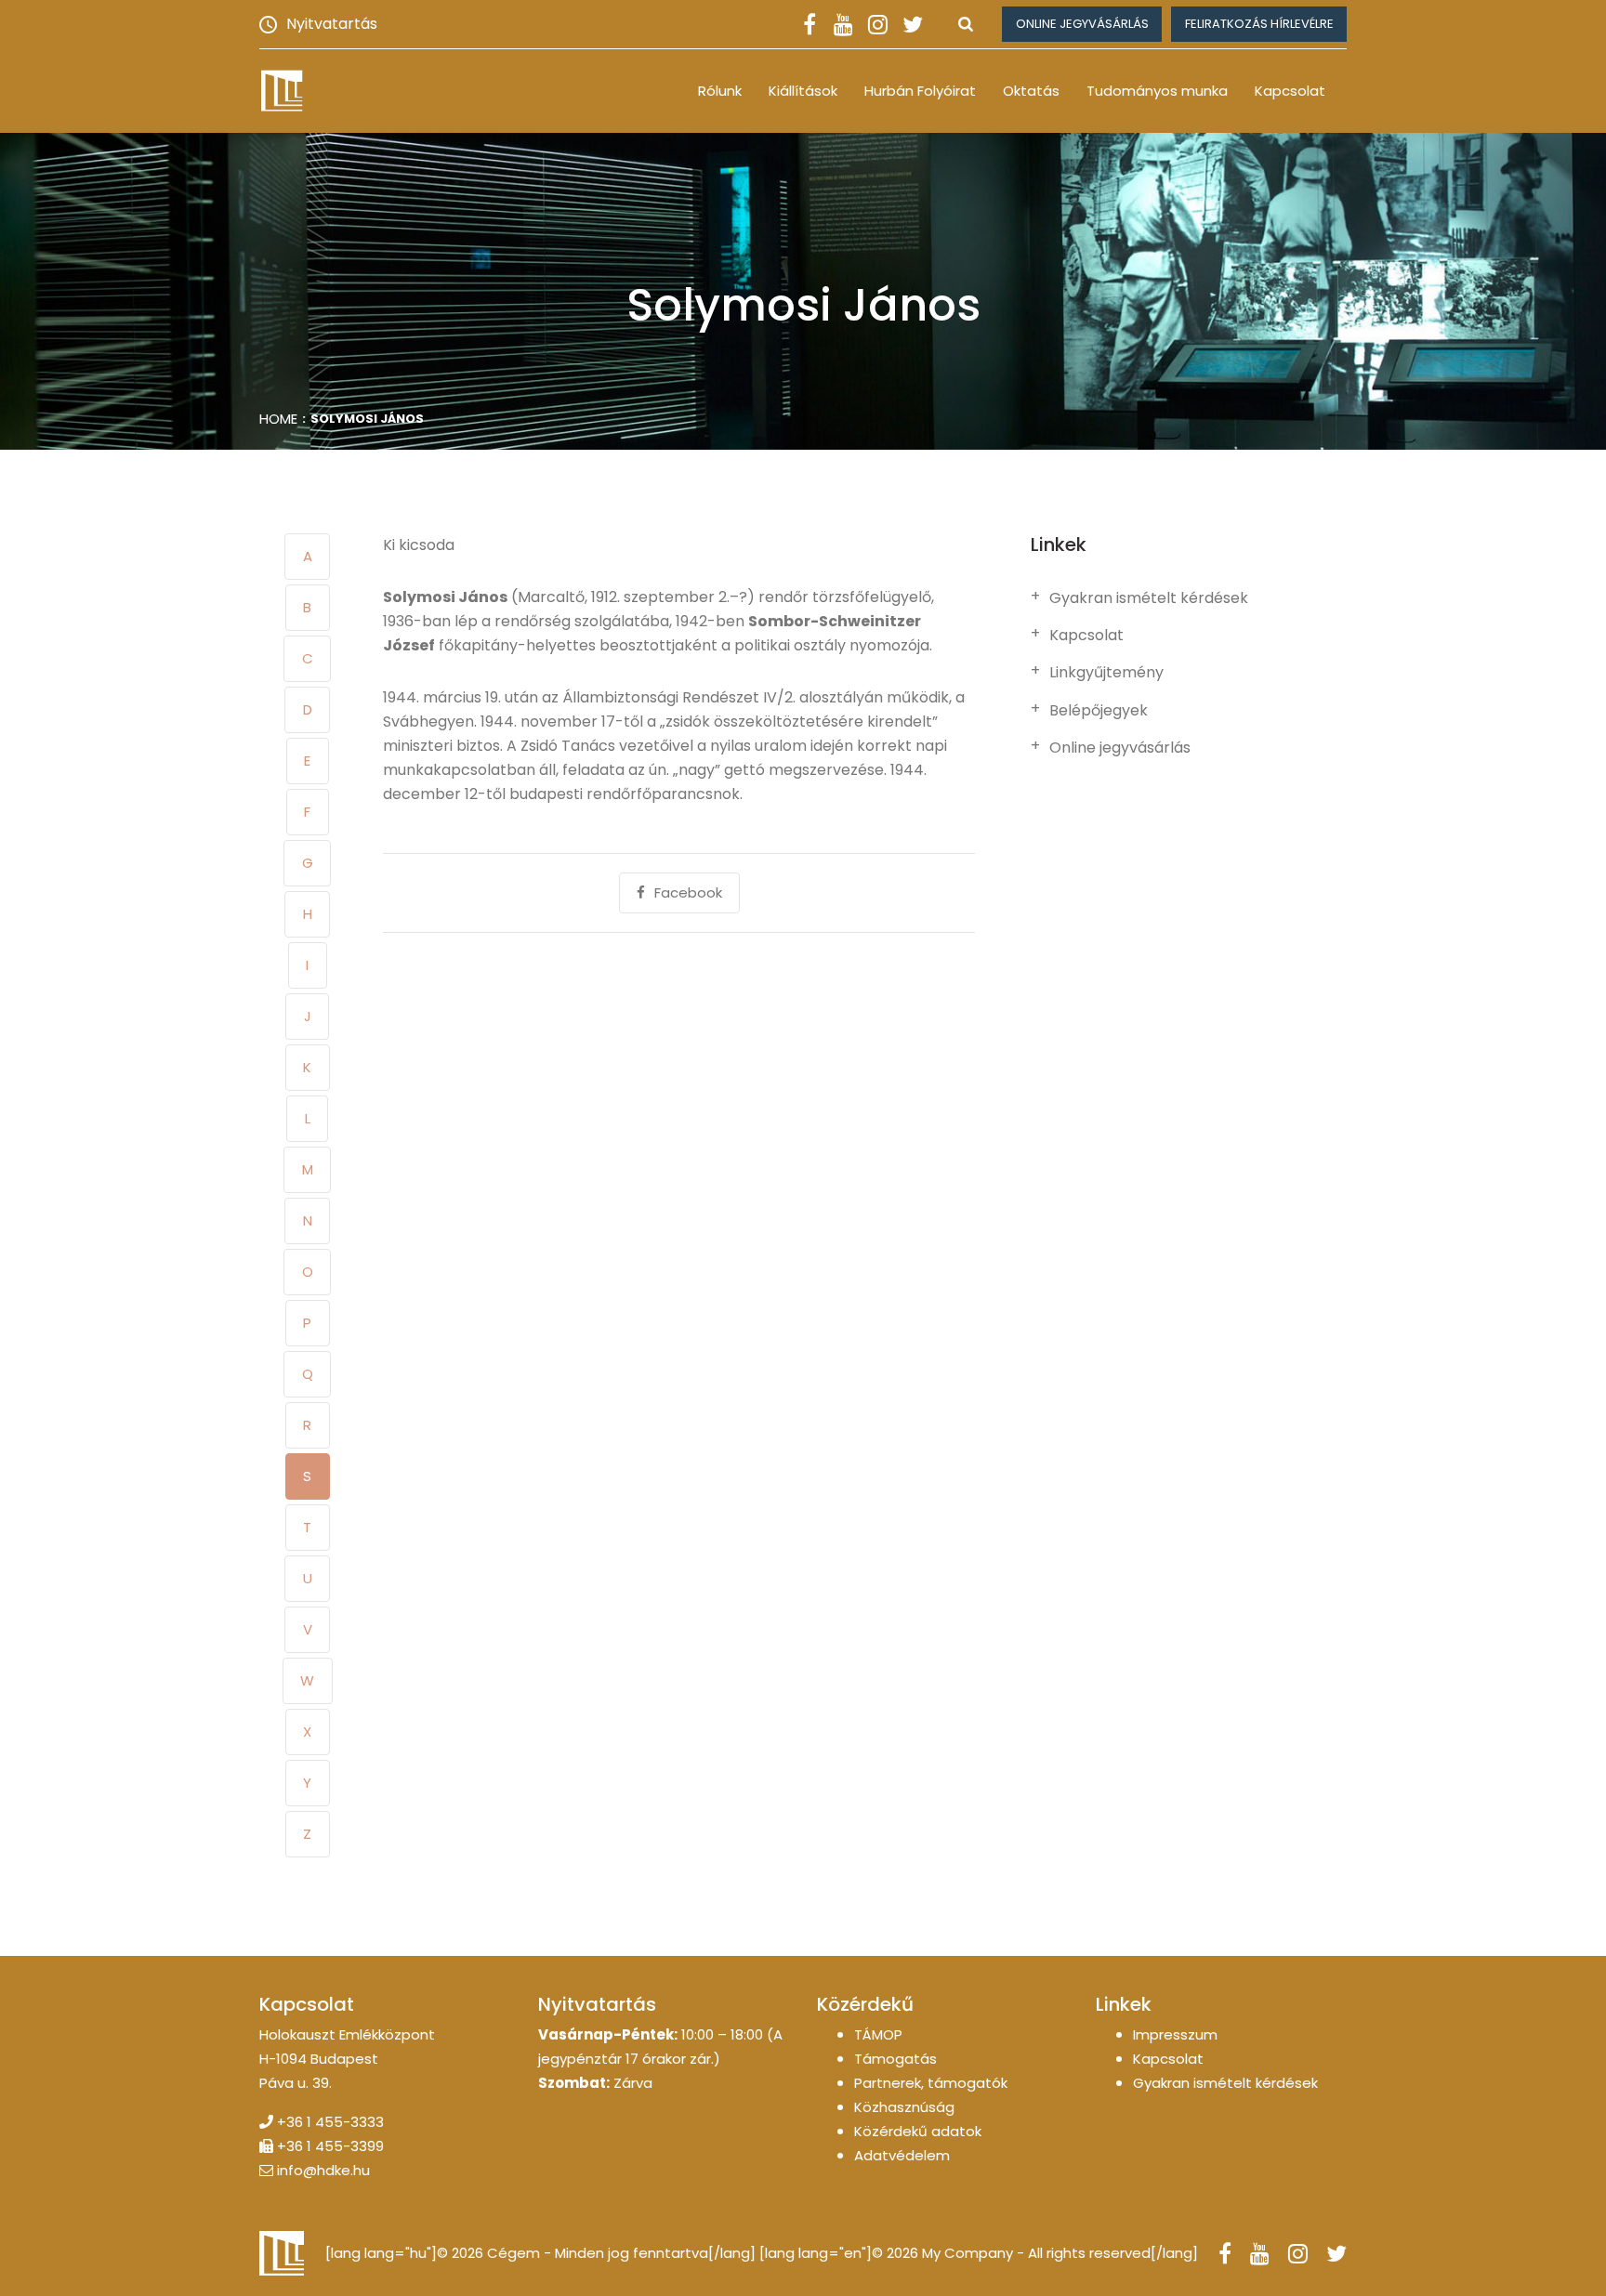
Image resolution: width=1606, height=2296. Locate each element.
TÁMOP (878, 2034)
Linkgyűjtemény (1106, 673)
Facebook (688, 892)
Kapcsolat (1290, 91)
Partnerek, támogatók (931, 2083)
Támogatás (895, 2059)
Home (278, 419)
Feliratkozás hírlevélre (1259, 24)
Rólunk (720, 91)
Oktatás (1031, 91)
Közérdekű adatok (918, 2131)
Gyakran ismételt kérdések (1149, 598)
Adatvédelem (902, 2155)
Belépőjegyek (1099, 711)
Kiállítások (803, 91)
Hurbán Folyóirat (920, 91)
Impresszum (1175, 2034)
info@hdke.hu (323, 2170)
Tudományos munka (1157, 91)
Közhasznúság (904, 2107)
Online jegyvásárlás (1082, 24)
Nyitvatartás (332, 24)
